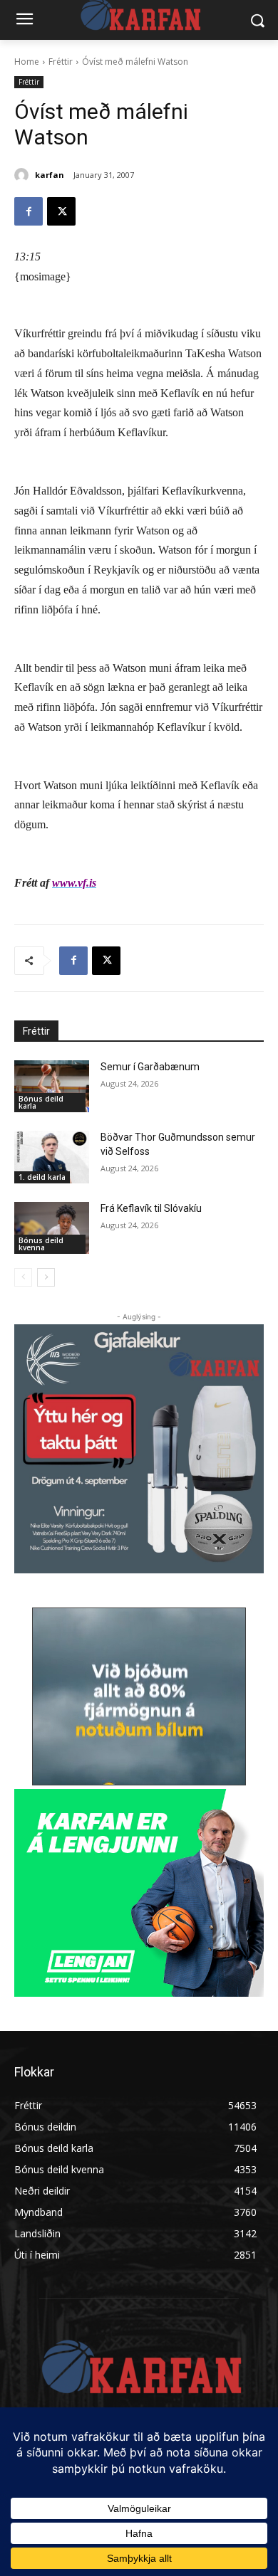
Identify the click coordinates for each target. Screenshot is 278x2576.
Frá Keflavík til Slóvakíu (151, 1208)
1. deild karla (42, 1177)
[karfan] (24, 175)
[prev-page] (23, 1277)
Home (27, 62)
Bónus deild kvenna (41, 1244)
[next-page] (46, 1277)
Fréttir (61, 62)
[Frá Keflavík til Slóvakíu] (52, 1228)
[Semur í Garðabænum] (52, 1087)
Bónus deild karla (41, 1102)
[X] (61, 211)
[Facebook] (29, 211)
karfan (50, 175)
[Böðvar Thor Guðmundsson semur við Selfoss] (52, 1157)
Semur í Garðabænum (150, 1067)
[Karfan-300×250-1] (139, 1893)
